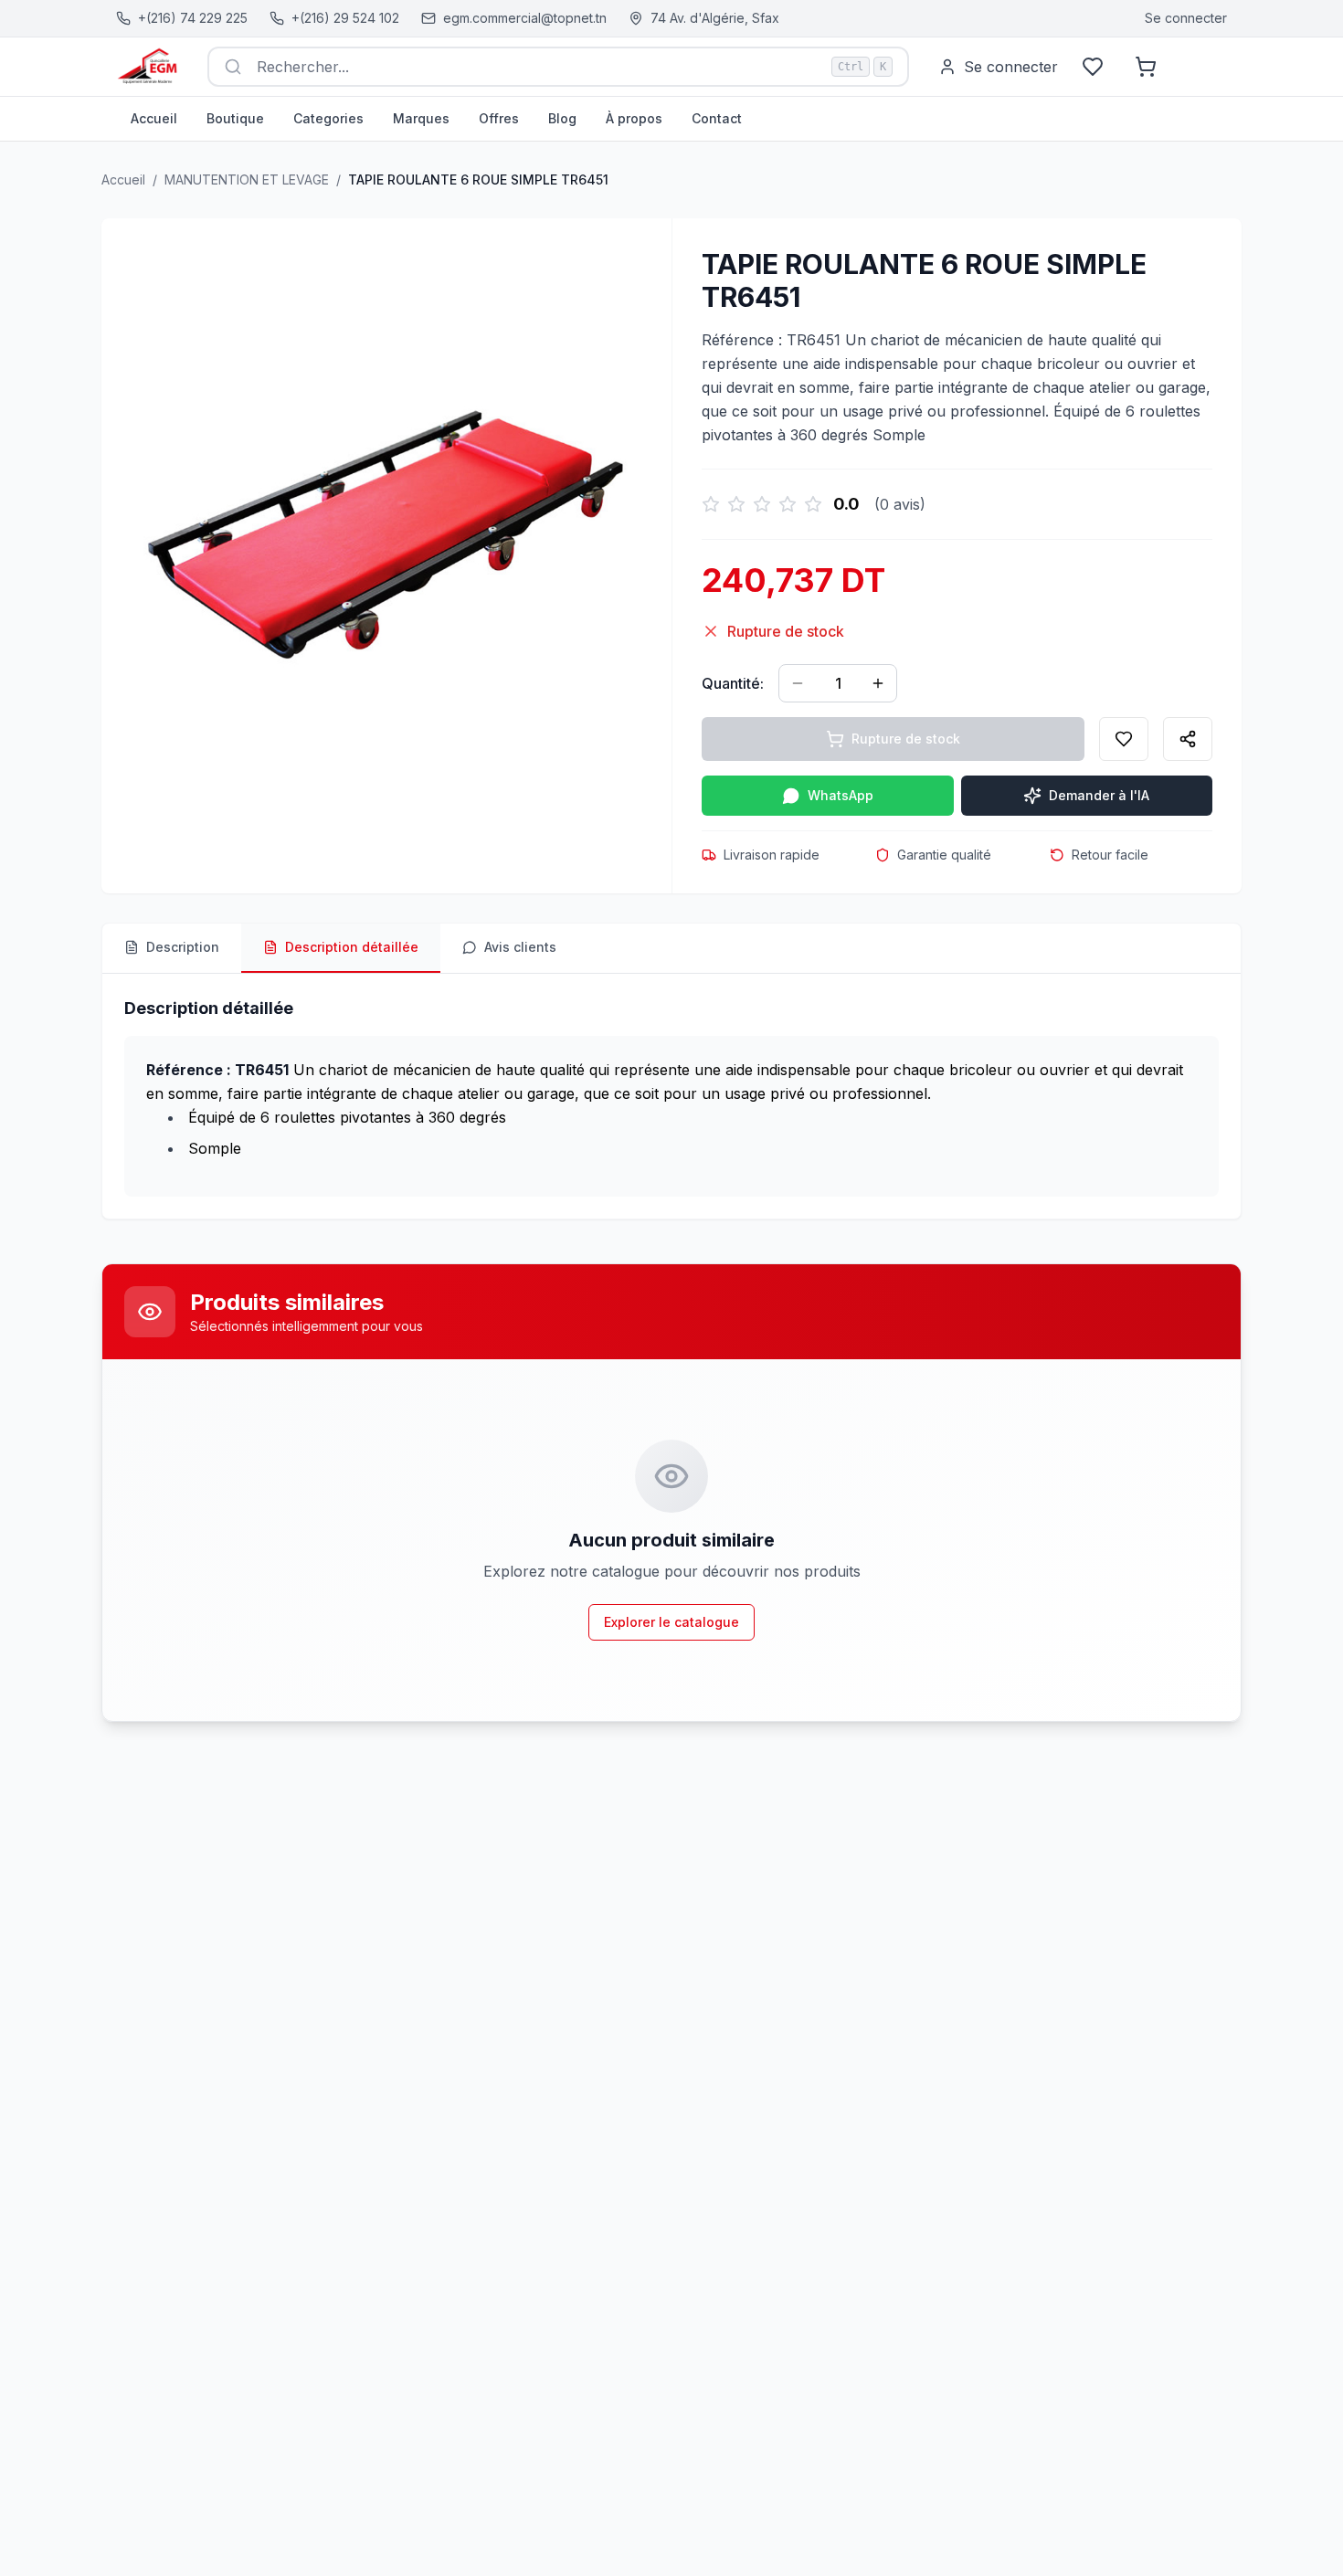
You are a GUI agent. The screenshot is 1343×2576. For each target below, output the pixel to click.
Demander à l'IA (1099, 795)
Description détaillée (352, 947)
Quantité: (733, 683)
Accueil (154, 118)
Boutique (235, 118)
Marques (421, 118)
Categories (328, 118)
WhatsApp (841, 795)
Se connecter (1186, 18)
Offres (499, 118)
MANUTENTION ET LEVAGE (247, 179)
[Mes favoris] (1093, 67)
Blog (562, 118)
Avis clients (520, 947)
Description (183, 947)
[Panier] (1146, 67)
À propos (634, 118)
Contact (717, 118)
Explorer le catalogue (671, 1622)
